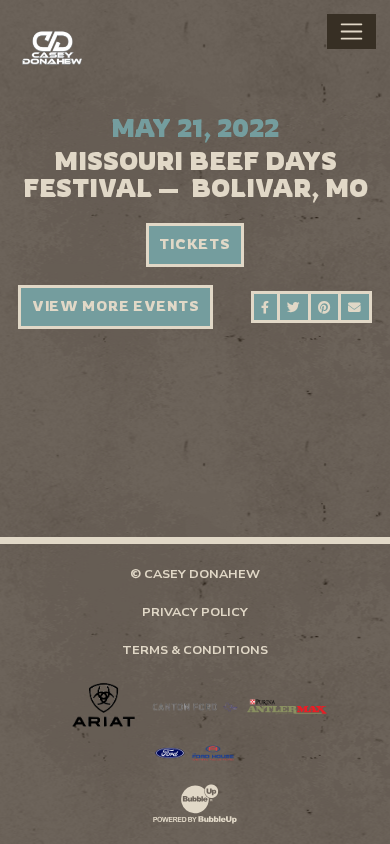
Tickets (194, 244)
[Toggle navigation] (351, 31)
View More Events (116, 306)
